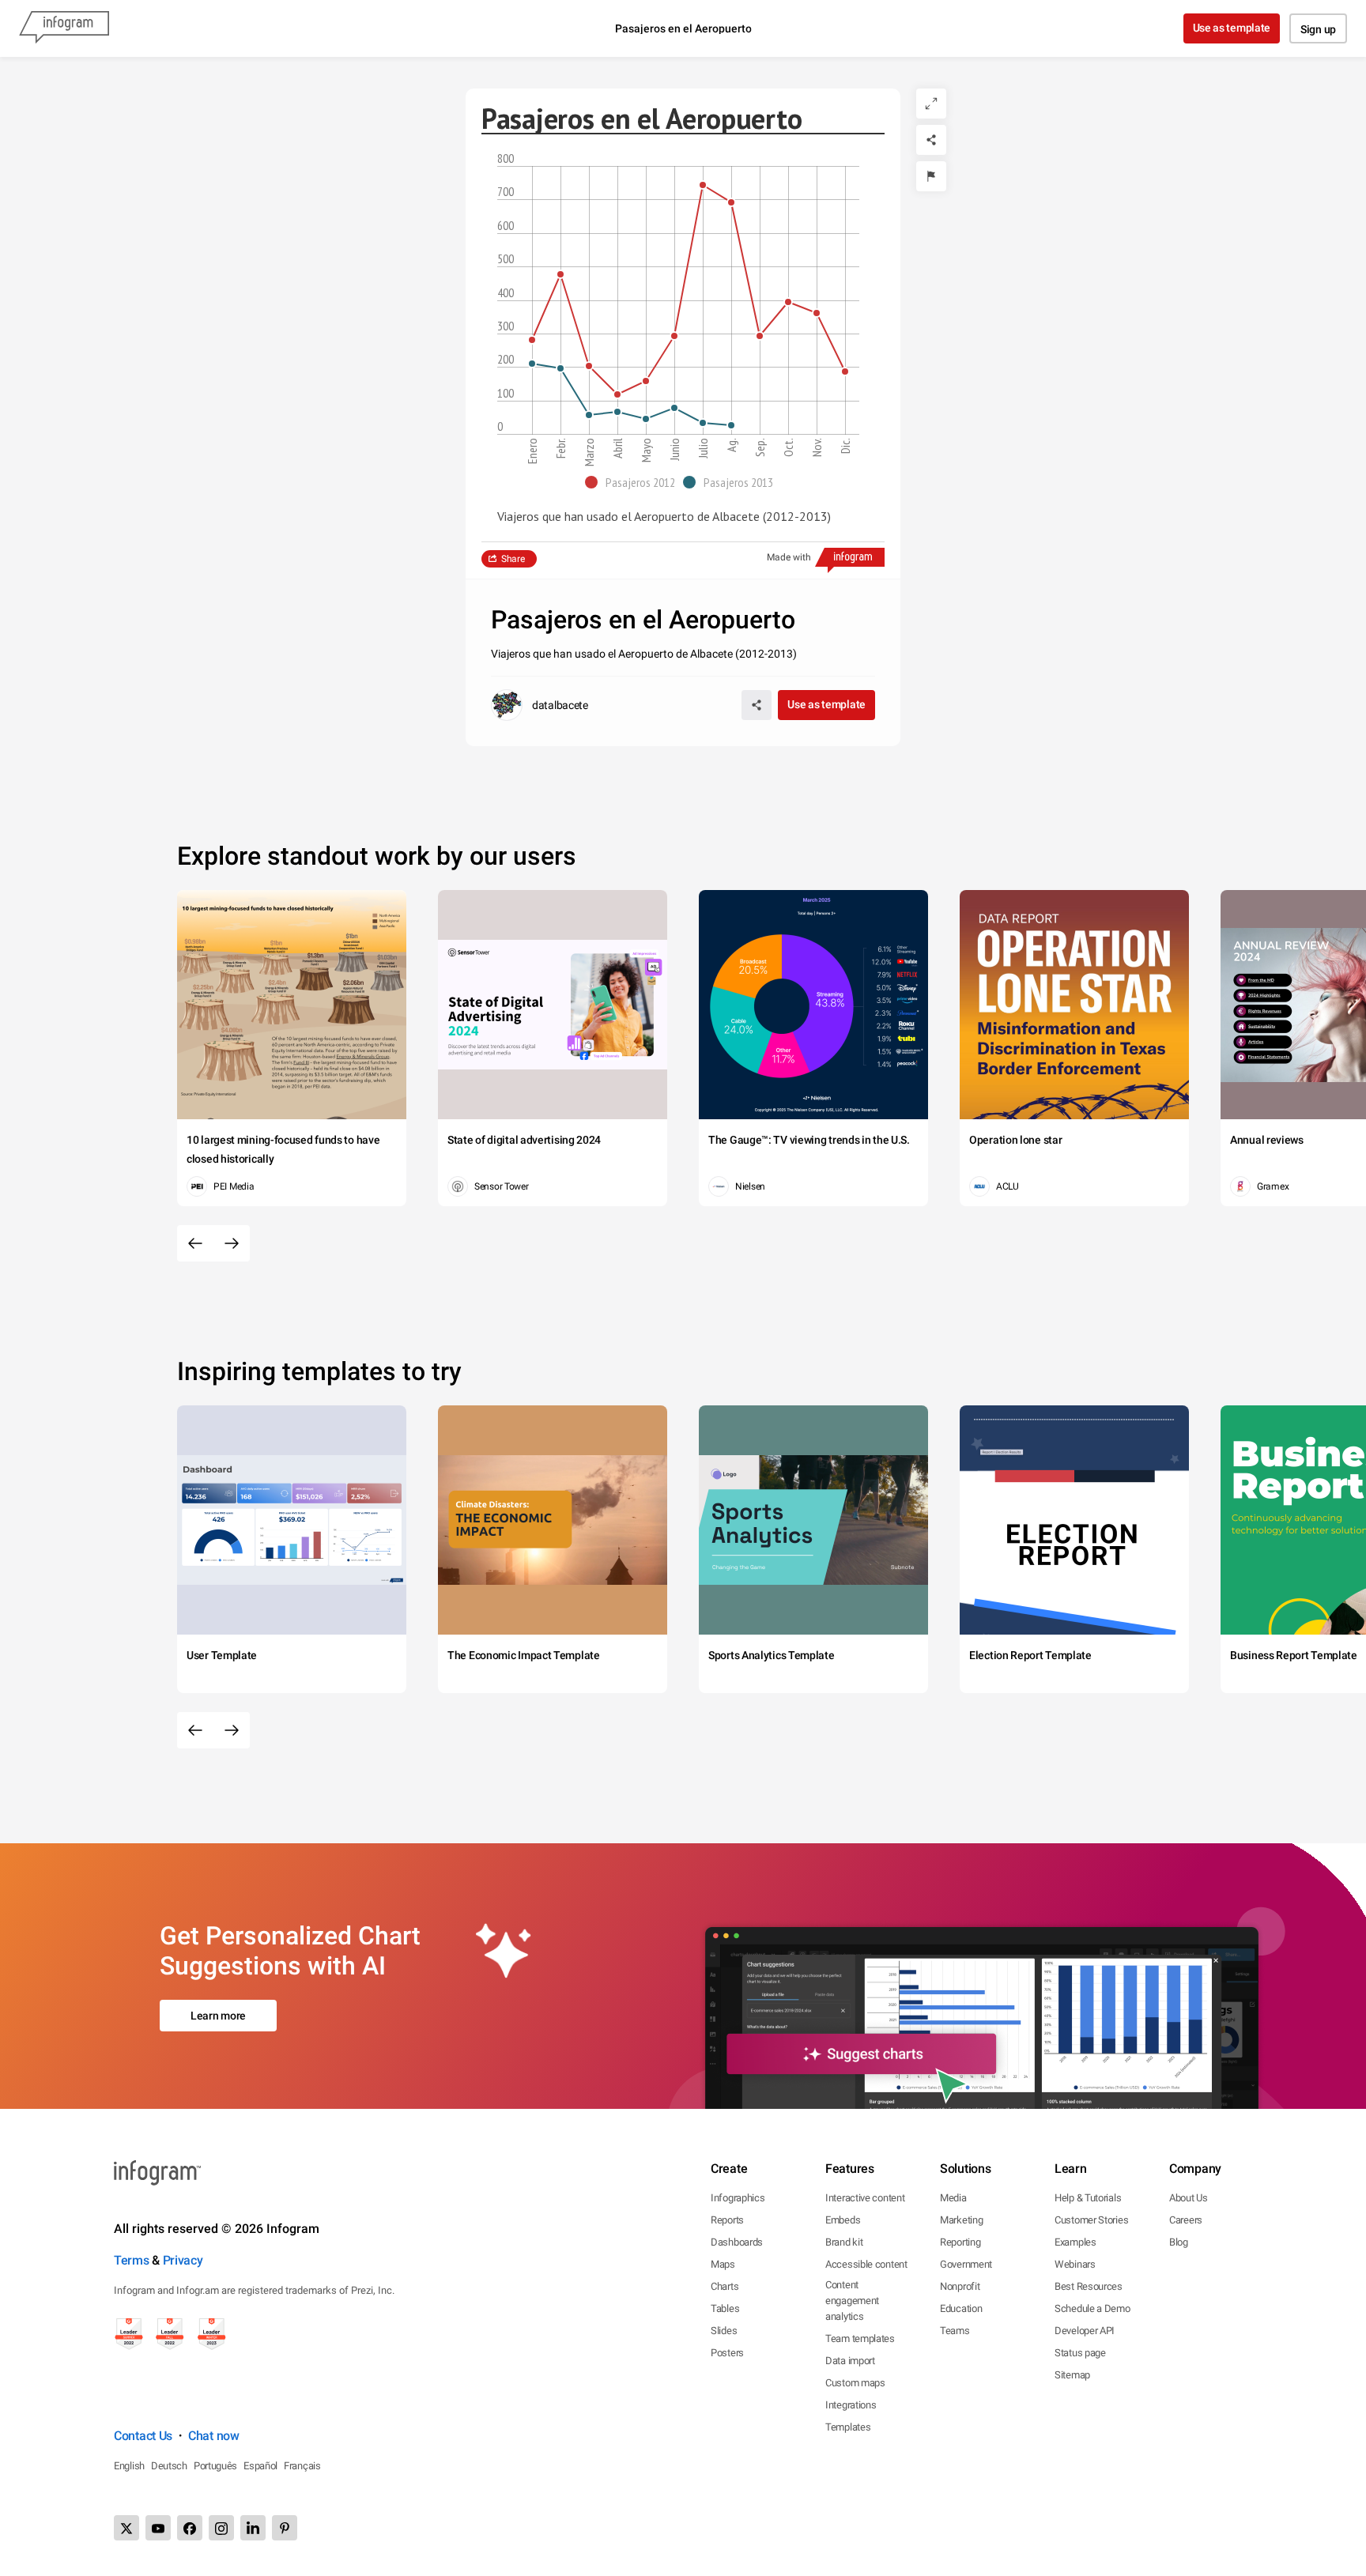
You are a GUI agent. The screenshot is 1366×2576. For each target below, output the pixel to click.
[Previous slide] (195, 1243)
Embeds (843, 2220)
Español (260, 2466)
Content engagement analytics (852, 2301)
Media (953, 2198)
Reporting (960, 2242)
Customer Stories (1091, 2220)
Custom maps (855, 2383)
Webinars (1075, 2264)
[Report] (931, 176)
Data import (850, 2361)
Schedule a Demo (1092, 2308)
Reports (727, 2220)
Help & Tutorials (1088, 2198)
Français (302, 2466)
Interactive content (865, 2198)
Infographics (738, 2198)
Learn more (218, 2016)
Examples (1075, 2242)
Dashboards (737, 2242)
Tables (725, 2308)
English (129, 2466)
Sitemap (1072, 2375)
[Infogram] (64, 28)
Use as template (1232, 28)
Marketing (961, 2220)
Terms (132, 2260)
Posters (727, 2353)
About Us (1189, 2198)
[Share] (931, 140)
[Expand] (931, 104)
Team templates (860, 2338)
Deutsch (169, 2466)
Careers (1186, 2220)
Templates (848, 2427)
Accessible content (866, 2264)
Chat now (214, 2436)
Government (966, 2264)
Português (215, 2466)
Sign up (1318, 29)
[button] (634, 482)
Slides (724, 2331)
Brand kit (844, 2242)
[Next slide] (232, 1243)
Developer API (1085, 2331)
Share (513, 559)
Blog (1179, 2242)
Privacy (183, 2260)
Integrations (851, 2405)
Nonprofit (960, 2286)
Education (961, 2308)
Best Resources (1089, 2286)
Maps (723, 2264)
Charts (725, 2286)
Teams (955, 2331)
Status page (1080, 2353)
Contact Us (143, 2436)
